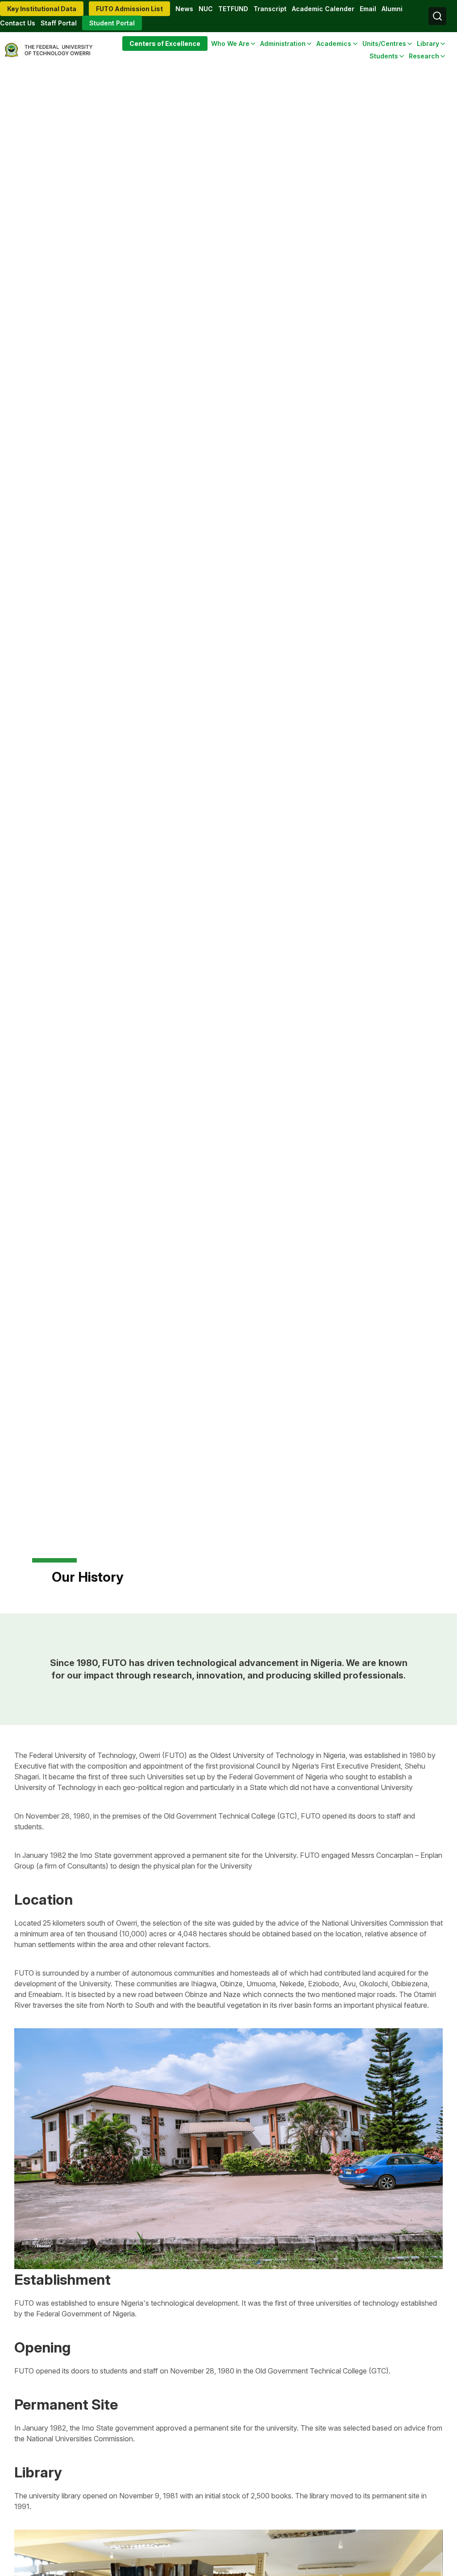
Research (424, 56)
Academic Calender (323, 9)
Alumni (392, 9)
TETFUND (233, 9)
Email (368, 9)
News (184, 9)
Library (428, 43)
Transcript (270, 9)
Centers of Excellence (165, 43)
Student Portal (112, 23)
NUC (206, 9)
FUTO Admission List (129, 9)
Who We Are (230, 43)
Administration (283, 43)
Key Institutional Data (42, 9)
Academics (334, 43)
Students (384, 56)
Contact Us (18, 23)
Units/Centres (384, 43)
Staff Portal (59, 23)
